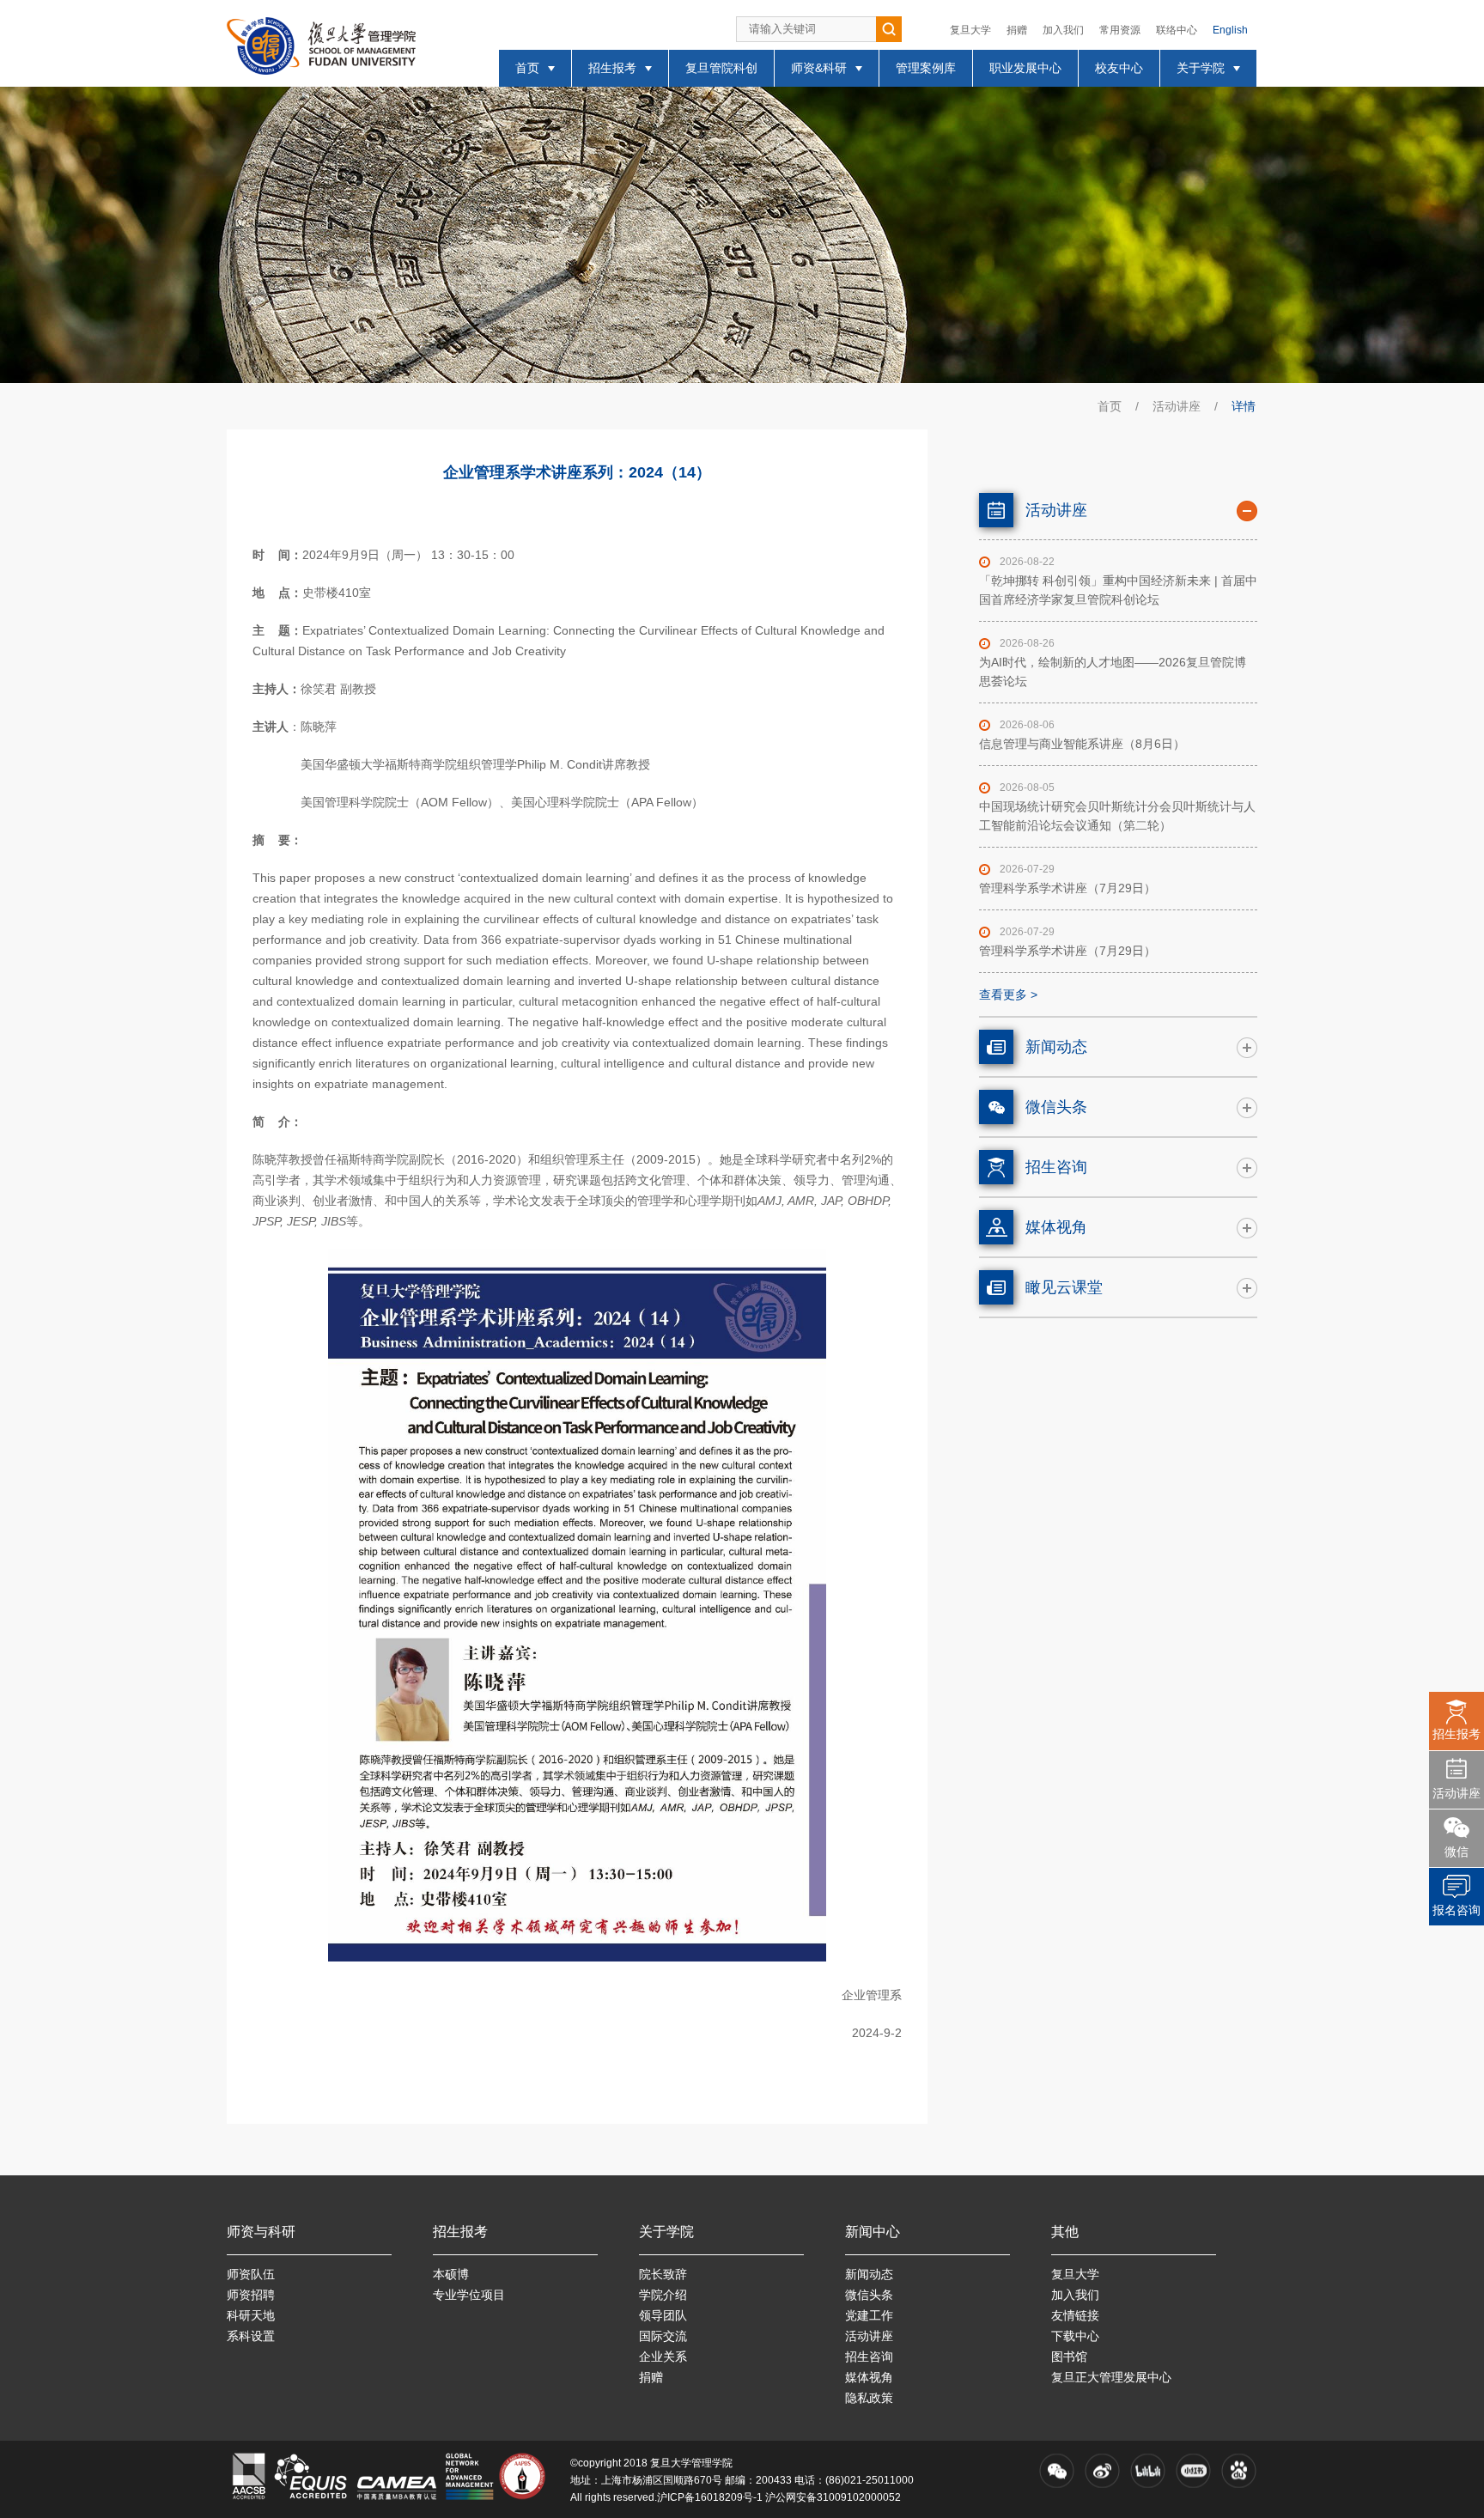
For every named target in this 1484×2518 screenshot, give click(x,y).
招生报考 (1457, 1734)
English (1230, 30)
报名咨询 (1457, 1910)
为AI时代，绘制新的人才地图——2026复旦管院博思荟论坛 (1113, 672)
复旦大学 (970, 30)
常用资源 (1120, 30)
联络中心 (1177, 30)
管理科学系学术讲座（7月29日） (1067, 888)
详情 (1244, 406)
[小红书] (1193, 2471)
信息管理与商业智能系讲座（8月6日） (1082, 744)
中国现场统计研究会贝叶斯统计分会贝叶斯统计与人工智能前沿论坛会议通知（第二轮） (1117, 816)
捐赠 (1017, 30)
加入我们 (1063, 30)
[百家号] (1239, 2471)
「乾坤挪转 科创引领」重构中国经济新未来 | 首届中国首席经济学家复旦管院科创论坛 (1118, 590)
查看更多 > (1008, 994)
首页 (1110, 406)
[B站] (1148, 2471)
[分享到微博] (1102, 2471)
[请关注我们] (1057, 2471)
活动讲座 (1177, 406)
